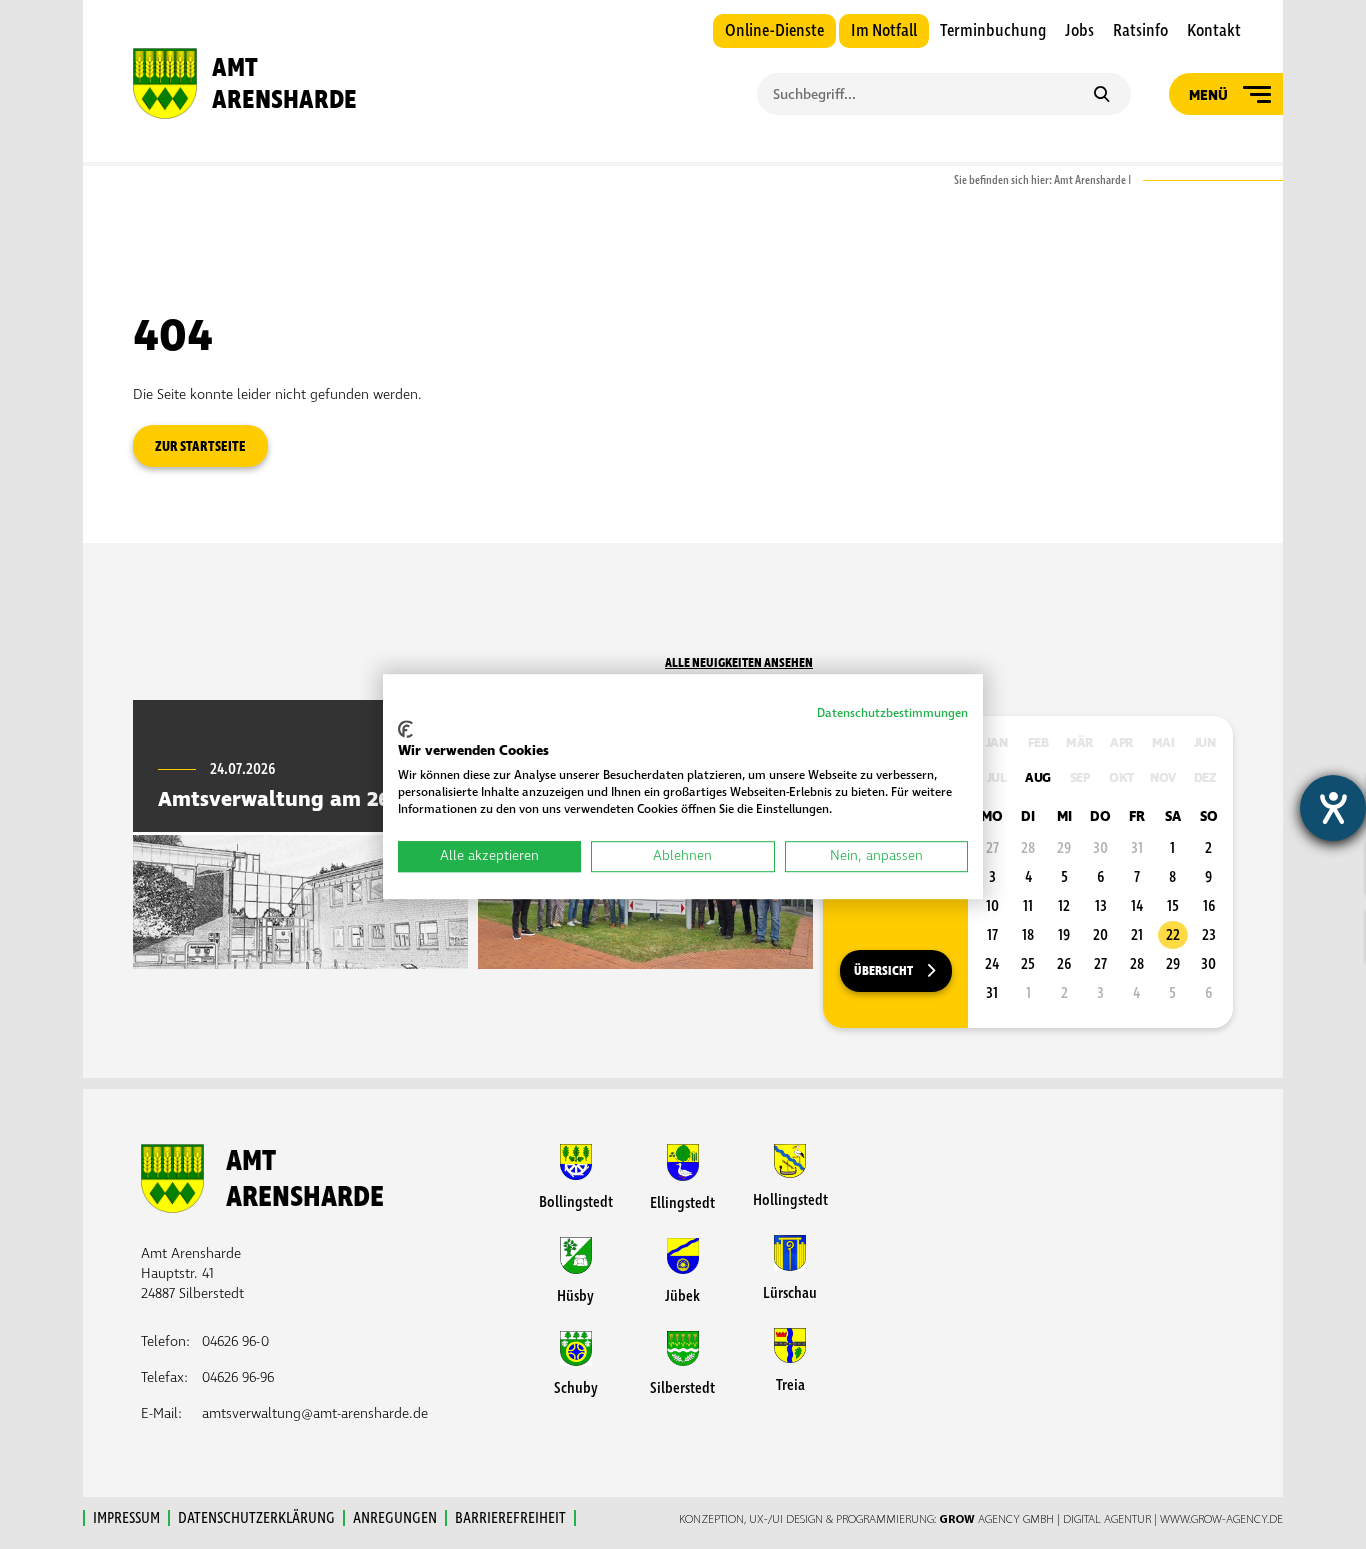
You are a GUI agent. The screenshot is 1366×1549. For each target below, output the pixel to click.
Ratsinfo (1140, 31)
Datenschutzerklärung (256, 1518)
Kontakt (1214, 31)
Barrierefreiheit (510, 1518)
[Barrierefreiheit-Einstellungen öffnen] (1333, 808)
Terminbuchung (993, 31)
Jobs (1079, 31)
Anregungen (395, 1518)
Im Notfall (884, 31)
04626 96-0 (235, 1341)
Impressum (126, 1518)
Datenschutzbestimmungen (892, 713)
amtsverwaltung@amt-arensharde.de (315, 1413)
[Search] (1101, 96)
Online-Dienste (774, 31)
